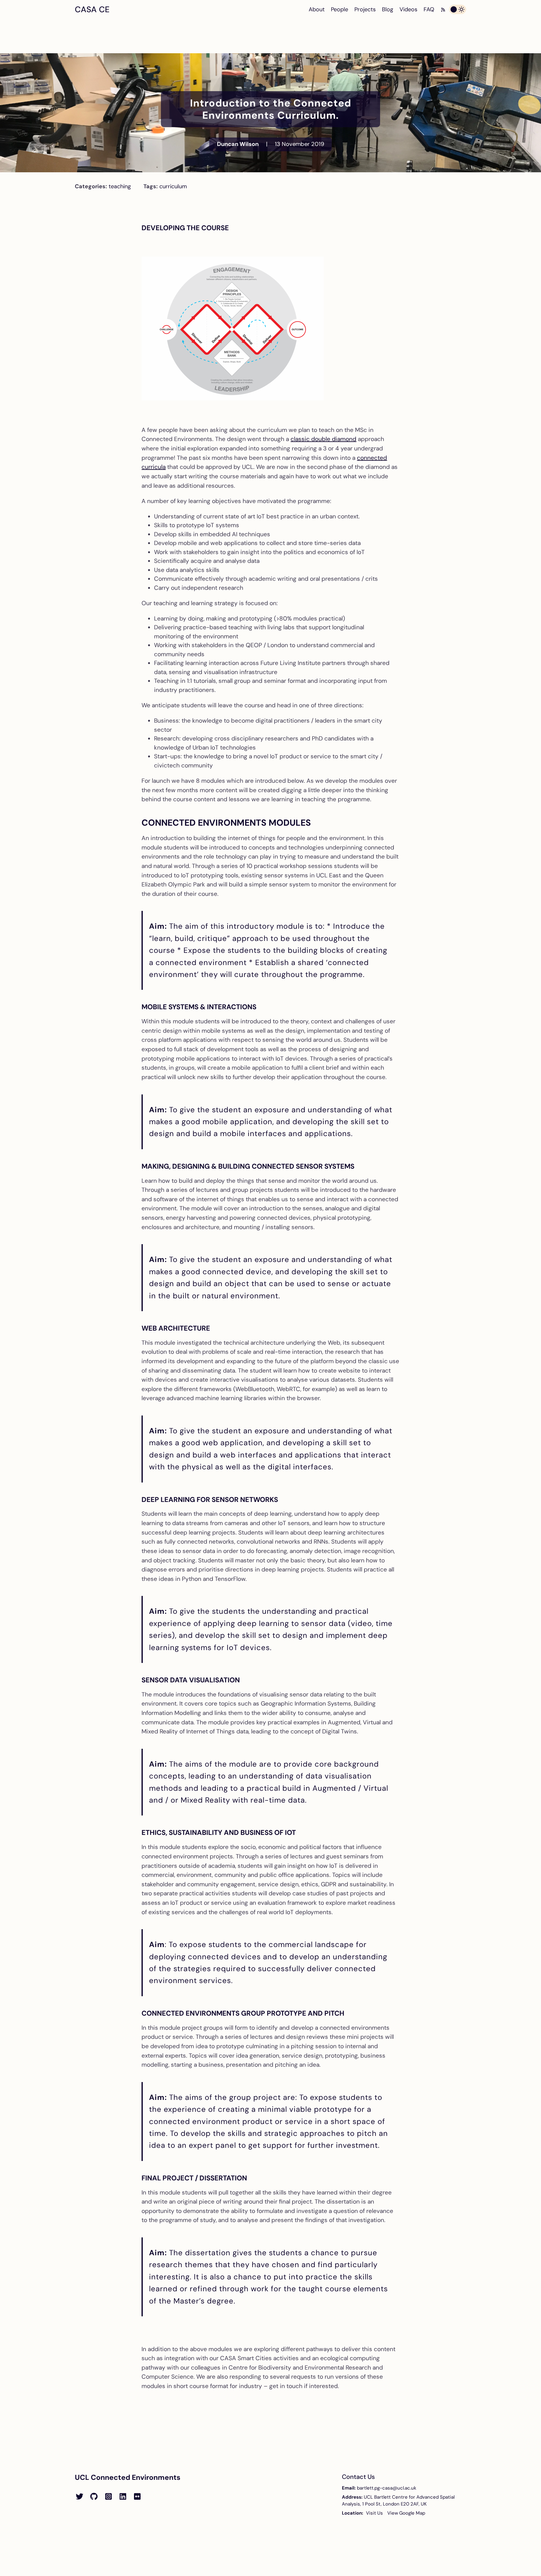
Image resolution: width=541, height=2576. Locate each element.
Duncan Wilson (238, 144)
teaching (120, 186)
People (340, 9)
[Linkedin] (123, 2497)
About (317, 9)
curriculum (173, 186)
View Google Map (406, 2513)
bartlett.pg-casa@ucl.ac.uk (387, 2488)
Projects (365, 9)
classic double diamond (323, 439)
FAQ (429, 9)
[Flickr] (137, 2497)
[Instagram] (108, 2497)
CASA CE (92, 9)
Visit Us (374, 2513)
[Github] (94, 2497)
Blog (388, 9)
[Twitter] (80, 2497)
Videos (408, 9)
